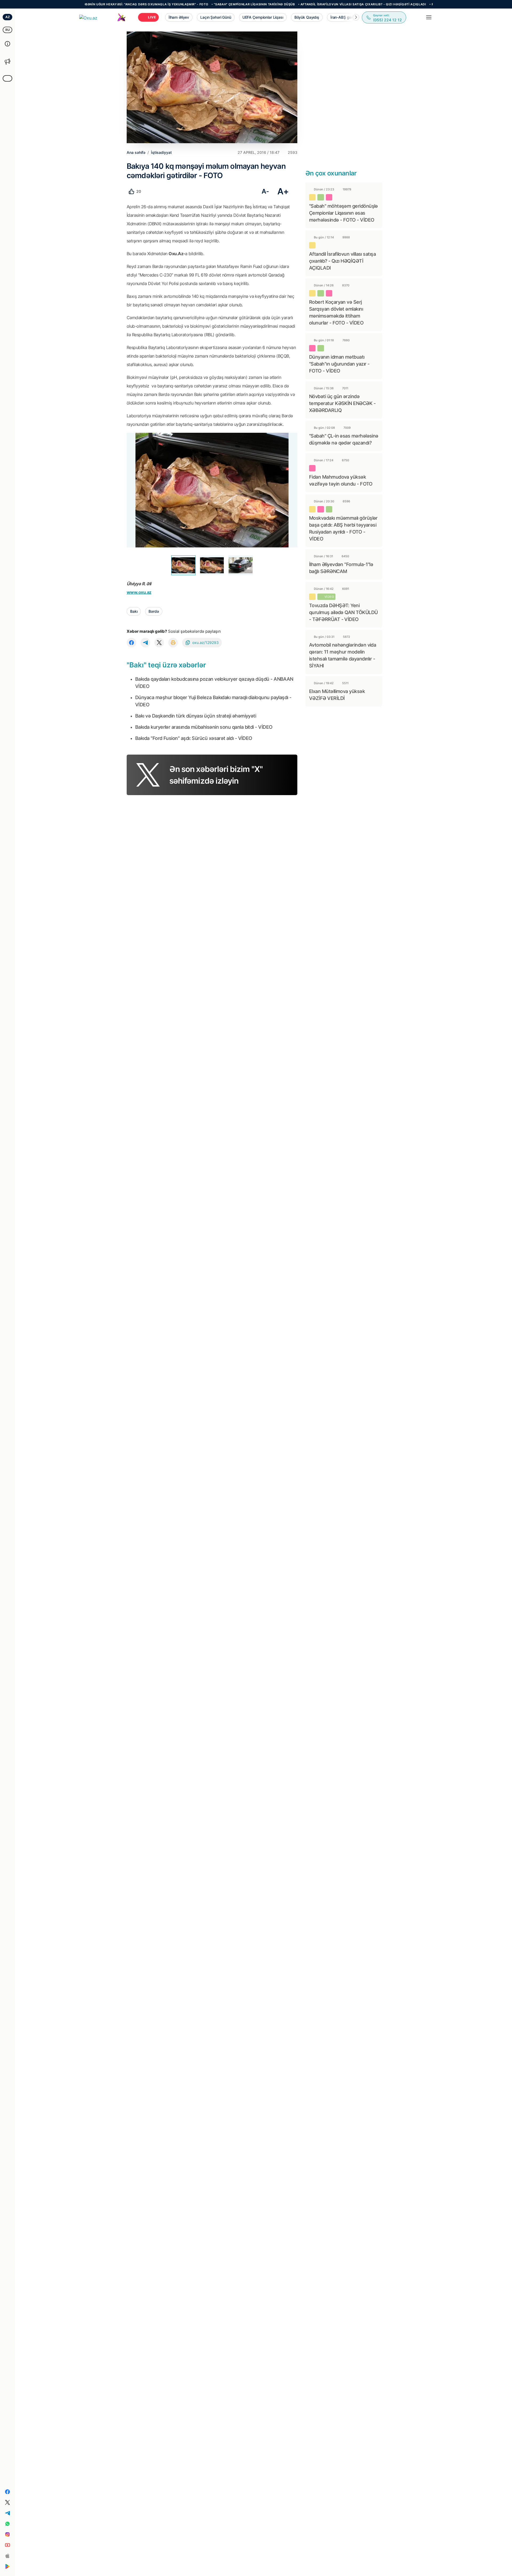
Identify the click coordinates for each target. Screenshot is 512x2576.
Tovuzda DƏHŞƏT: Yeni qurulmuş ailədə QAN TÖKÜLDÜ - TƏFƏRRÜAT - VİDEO (343, 612)
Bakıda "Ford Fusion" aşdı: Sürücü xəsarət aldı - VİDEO (194, 738)
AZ (8, 17)
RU (8, 30)
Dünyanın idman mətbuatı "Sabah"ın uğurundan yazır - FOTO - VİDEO (339, 364)
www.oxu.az (139, 592)
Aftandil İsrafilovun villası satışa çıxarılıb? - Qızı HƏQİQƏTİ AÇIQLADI (299, 4)
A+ (283, 191)
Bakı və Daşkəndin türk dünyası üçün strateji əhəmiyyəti (196, 716)
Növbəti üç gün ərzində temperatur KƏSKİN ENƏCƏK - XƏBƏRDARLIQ (342, 403)
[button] (356, 17)
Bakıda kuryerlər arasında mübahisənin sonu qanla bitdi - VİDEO (204, 727)
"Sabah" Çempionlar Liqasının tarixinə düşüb (190, 4)
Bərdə (154, 611)
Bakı (134, 611)
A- (265, 191)
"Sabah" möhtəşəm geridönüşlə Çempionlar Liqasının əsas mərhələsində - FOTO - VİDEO (343, 213)
